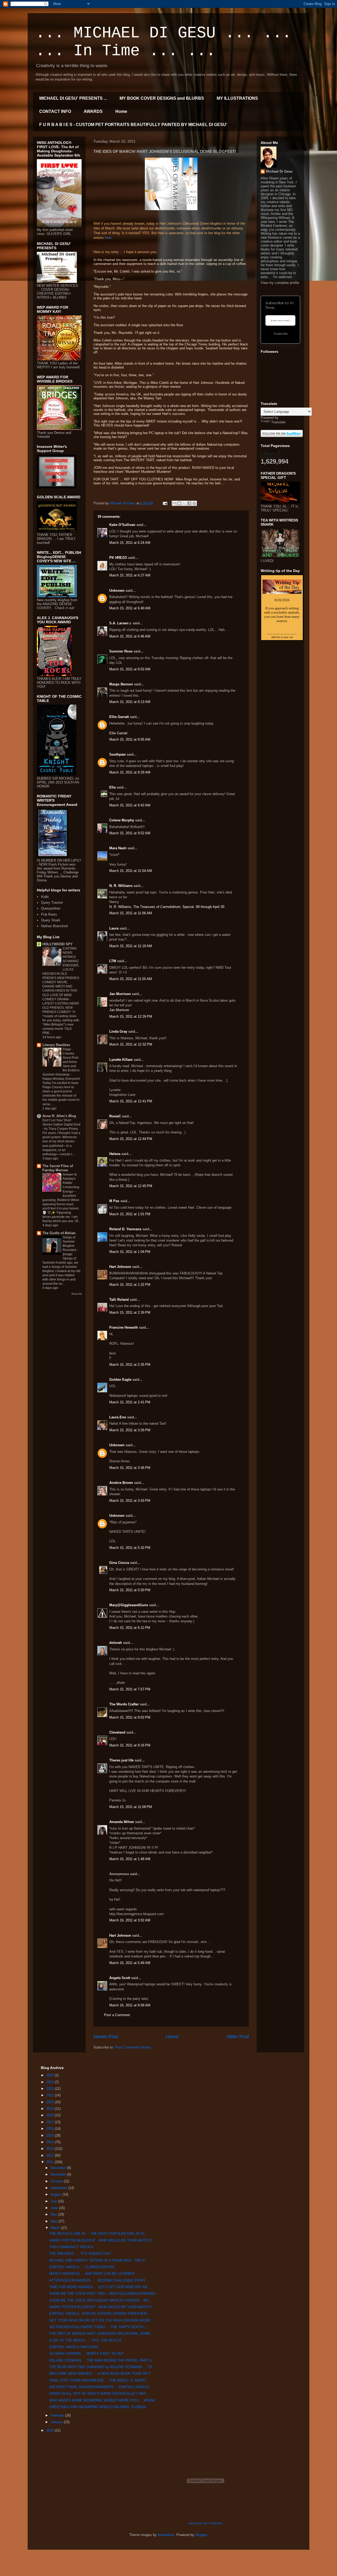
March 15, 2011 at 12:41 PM (131, 1101)
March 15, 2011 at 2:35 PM (130, 1365)
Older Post (238, 2037)
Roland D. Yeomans (125, 1229)
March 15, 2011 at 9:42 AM (130, 805)
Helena (115, 1154)
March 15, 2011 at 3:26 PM (130, 1430)
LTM (113, 961)
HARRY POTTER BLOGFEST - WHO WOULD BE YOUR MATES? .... (103, 2240)
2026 (51, 2075)
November (59, 2174)
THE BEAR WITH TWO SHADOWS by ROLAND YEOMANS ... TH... (102, 2367)
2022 (51, 2089)
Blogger (201, 2535)
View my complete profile (280, 283)
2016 (51, 2129)
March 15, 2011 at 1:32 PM (130, 1285)
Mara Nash (118, 848)
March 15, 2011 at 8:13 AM (130, 702)
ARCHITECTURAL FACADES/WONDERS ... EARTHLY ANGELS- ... (102, 2387)
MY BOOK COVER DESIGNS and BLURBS (162, 98)
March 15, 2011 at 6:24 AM (130, 543)
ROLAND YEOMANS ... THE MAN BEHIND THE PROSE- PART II (100, 2360)
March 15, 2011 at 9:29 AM (130, 772)
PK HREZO (118, 558)
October (57, 2181)
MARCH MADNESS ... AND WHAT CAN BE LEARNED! (92, 2274)
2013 (51, 2149)
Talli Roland (119, 1300)
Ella (112, 787)
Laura (114, 928)
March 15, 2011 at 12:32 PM (131, 1044)
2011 (51, 2162)
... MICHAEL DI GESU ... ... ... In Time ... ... (163, 42)
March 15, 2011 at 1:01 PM (130, 1214)
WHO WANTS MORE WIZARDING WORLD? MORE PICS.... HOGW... (103, 2400)
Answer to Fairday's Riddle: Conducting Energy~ (71, 1183)
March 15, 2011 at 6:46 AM (130, 636)
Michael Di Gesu (279, 171)
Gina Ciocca (119, 1563)
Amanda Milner (122, 1822)
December (59, 2168)
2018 (51, 2115)
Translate (278, 422)
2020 (51, 2102)
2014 (51, 2142)
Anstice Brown (121, 1483)
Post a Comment (117, 2015)
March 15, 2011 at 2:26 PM (130, 1312)
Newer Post (106, 2037)
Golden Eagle (120, 1380)
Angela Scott (120, 1978)
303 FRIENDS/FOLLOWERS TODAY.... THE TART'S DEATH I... (98, 2327)
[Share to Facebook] (189, 503)
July (54, 2201)
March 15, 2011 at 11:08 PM (131, 1807)
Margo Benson (121, 684)
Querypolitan (51, 908)
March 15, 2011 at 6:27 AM (130, 575)
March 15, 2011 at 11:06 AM (131, 913)
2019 (51, 2109)
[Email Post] (165, 503)
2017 (51, 2122)
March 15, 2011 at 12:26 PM (131, 1016)
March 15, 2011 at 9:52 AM (130, 833)
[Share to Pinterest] (194, 503)
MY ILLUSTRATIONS (237, 98)
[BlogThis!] (179, 503)
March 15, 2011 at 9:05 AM (130, 739)
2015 (51, 2135)
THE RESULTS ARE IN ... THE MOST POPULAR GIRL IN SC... (99, 2234)
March (56, 2228)
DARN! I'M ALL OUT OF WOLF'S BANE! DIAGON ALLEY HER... (99, 2394)
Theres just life (121, 1760)
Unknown (117, 591)
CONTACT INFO (55, 111)
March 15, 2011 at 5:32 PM (130, 1548)
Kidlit (45, 897)
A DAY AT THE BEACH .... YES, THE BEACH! (85, 2340)
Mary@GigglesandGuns (129, 1605)
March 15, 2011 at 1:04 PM (130, 1252)
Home (121, 111)
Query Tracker (52, 903)
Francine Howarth (124, 1327)
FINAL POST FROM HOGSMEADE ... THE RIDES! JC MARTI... (99, 2380)
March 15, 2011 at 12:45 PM (131, 1186)
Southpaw (117, 754)
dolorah (116, 1643)
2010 (51, 2430)
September (59, 2188)
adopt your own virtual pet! (205, 2523)
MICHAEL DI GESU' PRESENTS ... (73, 98)
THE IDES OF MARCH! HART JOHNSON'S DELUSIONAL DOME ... (102, 2334)
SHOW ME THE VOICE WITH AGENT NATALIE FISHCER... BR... (100, 2300)
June (55, 2208)
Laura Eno (118, 1417)
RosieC (115, 1116)
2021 (51, 2095)
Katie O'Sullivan (122, 525)
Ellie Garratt (119, 717)
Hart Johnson (120, 1267)
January (57, 2422)
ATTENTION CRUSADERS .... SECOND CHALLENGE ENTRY (98, 2280)
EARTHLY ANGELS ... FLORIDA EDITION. (82, 2267)
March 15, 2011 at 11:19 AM (131, 946)
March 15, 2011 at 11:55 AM (131, 979)
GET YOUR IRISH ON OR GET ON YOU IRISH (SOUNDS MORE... (101, 2320)
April (54, 2221)
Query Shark (51, 920)
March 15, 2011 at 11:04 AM (131, 871)
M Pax (114, 1201)
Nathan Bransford (54, 926)
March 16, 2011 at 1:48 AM (130, 1859)
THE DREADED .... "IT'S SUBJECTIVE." (81, 2254)
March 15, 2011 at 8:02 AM (130, 669)
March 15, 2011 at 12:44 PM (131, 1139)
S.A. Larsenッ (120, 623)
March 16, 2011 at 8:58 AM (130, 2005)
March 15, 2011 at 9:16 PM (130, 1745)
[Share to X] (184, 503)
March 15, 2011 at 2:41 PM (130, 1402)
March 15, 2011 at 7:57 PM (130, 1689)
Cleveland (117, 1732)
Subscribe (281, 334)
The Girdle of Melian (59, 1233)
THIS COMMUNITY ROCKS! (71, 2247)
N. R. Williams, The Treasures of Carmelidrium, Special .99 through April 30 (167, 907)
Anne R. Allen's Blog (59, 1116)
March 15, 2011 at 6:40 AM (130, 608)
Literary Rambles (56, 1045)
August (56, 2194)
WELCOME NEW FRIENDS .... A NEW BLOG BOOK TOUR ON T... (101, 2374)
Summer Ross (121, 651)
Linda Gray (118, 1031)
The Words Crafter (124, 1704)
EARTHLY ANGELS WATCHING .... (77, 2347)
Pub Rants (49, 914)
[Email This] (174, 503)
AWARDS (93, 111)
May (54, 2214)
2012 (51, 2155)
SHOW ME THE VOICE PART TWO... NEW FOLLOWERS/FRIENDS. (103, 2294)
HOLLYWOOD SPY (58, 944)
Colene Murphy (122, 820)
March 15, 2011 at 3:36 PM (130, 1468)
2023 (51, 2082)
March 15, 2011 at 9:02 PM (130, 1717)
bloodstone (166, 2535)
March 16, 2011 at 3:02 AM (130, 1920)
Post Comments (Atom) (133, 2047)
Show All (76, 1294)
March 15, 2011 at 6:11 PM (130, 1628)
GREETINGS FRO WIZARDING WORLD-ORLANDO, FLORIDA (98, 2407)
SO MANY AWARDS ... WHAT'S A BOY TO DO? (87, 2354)
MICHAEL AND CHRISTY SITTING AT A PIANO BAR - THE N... (98, 2260)
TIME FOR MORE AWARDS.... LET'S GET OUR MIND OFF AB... (100, 2287)
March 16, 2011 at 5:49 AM (130, 1963)
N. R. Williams (121, 886)
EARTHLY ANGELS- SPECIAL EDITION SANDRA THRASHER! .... (101, 2314)
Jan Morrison (120, 994)
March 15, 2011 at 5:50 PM (130, 1590)
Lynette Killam (121, 1060)
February (58, 2415)
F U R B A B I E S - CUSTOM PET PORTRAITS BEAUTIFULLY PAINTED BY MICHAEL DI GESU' (133, 125)
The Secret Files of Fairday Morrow (58, 1168)
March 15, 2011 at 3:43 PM (130, 1501)
